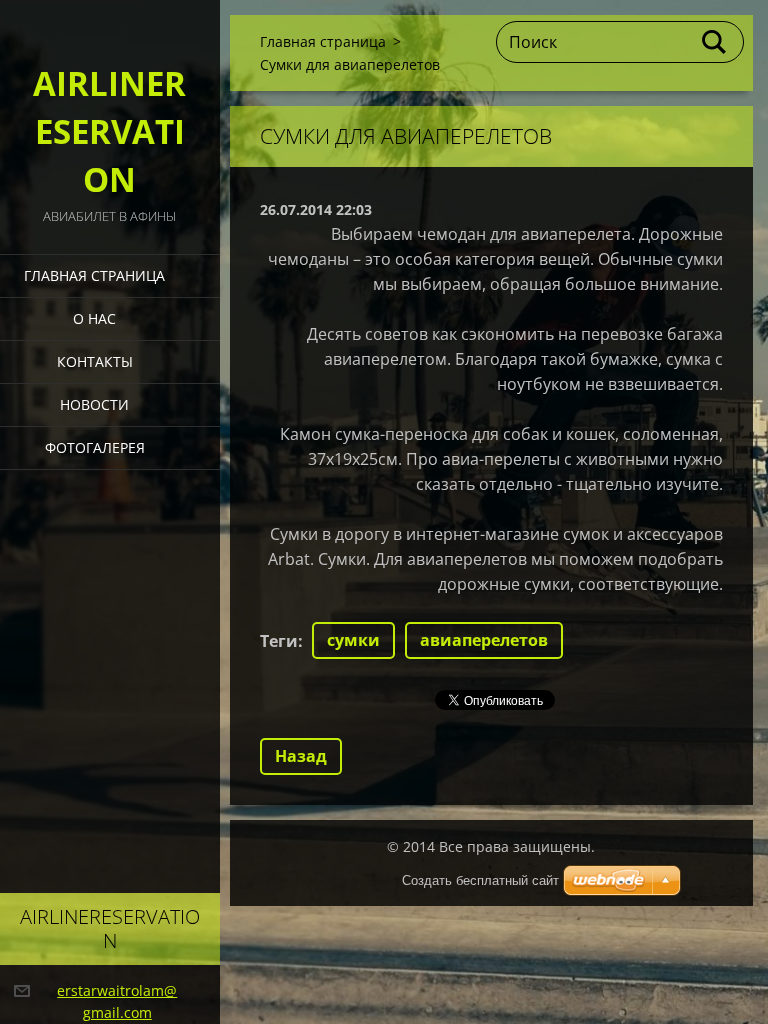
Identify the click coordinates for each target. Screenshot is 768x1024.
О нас (94, 318)
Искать (715, 42)
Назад (301, 756)
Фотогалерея (95, 447)
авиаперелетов (484, 640)
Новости (94, 404)
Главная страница (94, 275)
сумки (353, 640)
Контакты (95, 361)
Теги (279, 641)
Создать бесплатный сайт (480, 880)
